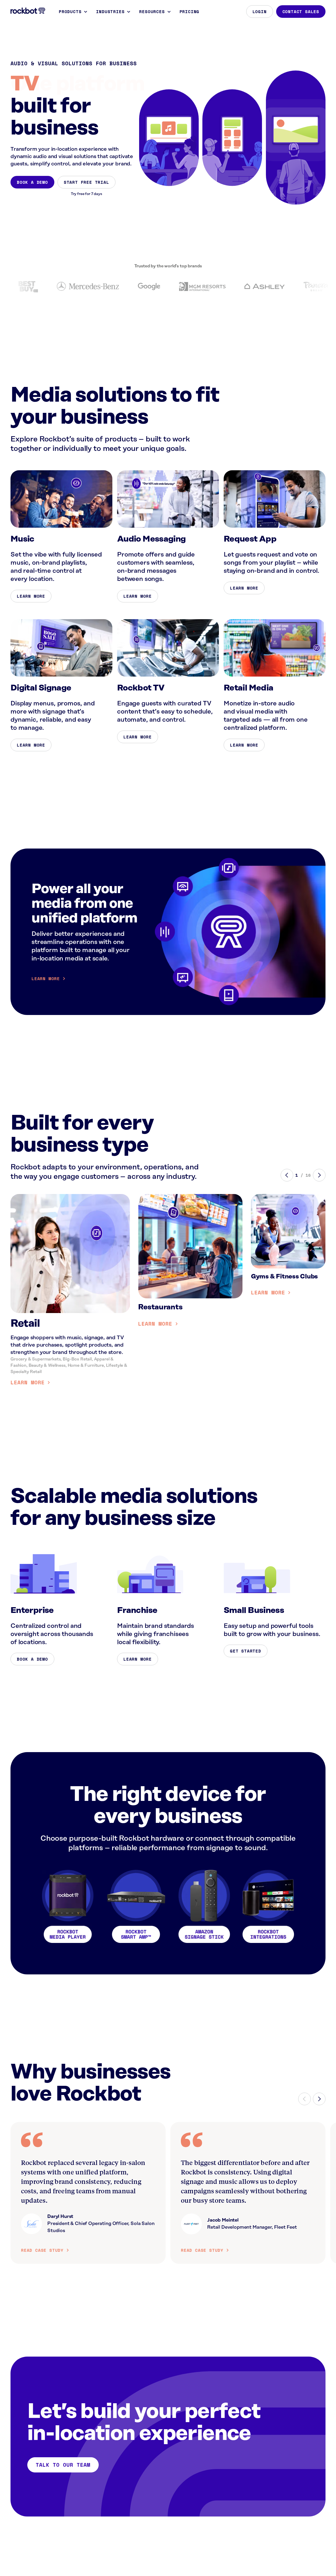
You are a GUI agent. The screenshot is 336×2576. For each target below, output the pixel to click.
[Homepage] (28, 11)
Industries (110, 12)
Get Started (246, 1651)
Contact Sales (301, 12)
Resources (152, 12)
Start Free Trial (86, 182)
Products (70, 12)
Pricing (190, 12)
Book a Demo (32, 182)
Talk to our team (63, 2465)
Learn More (31, 596)
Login (260, 12)
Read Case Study (42, 2250)
